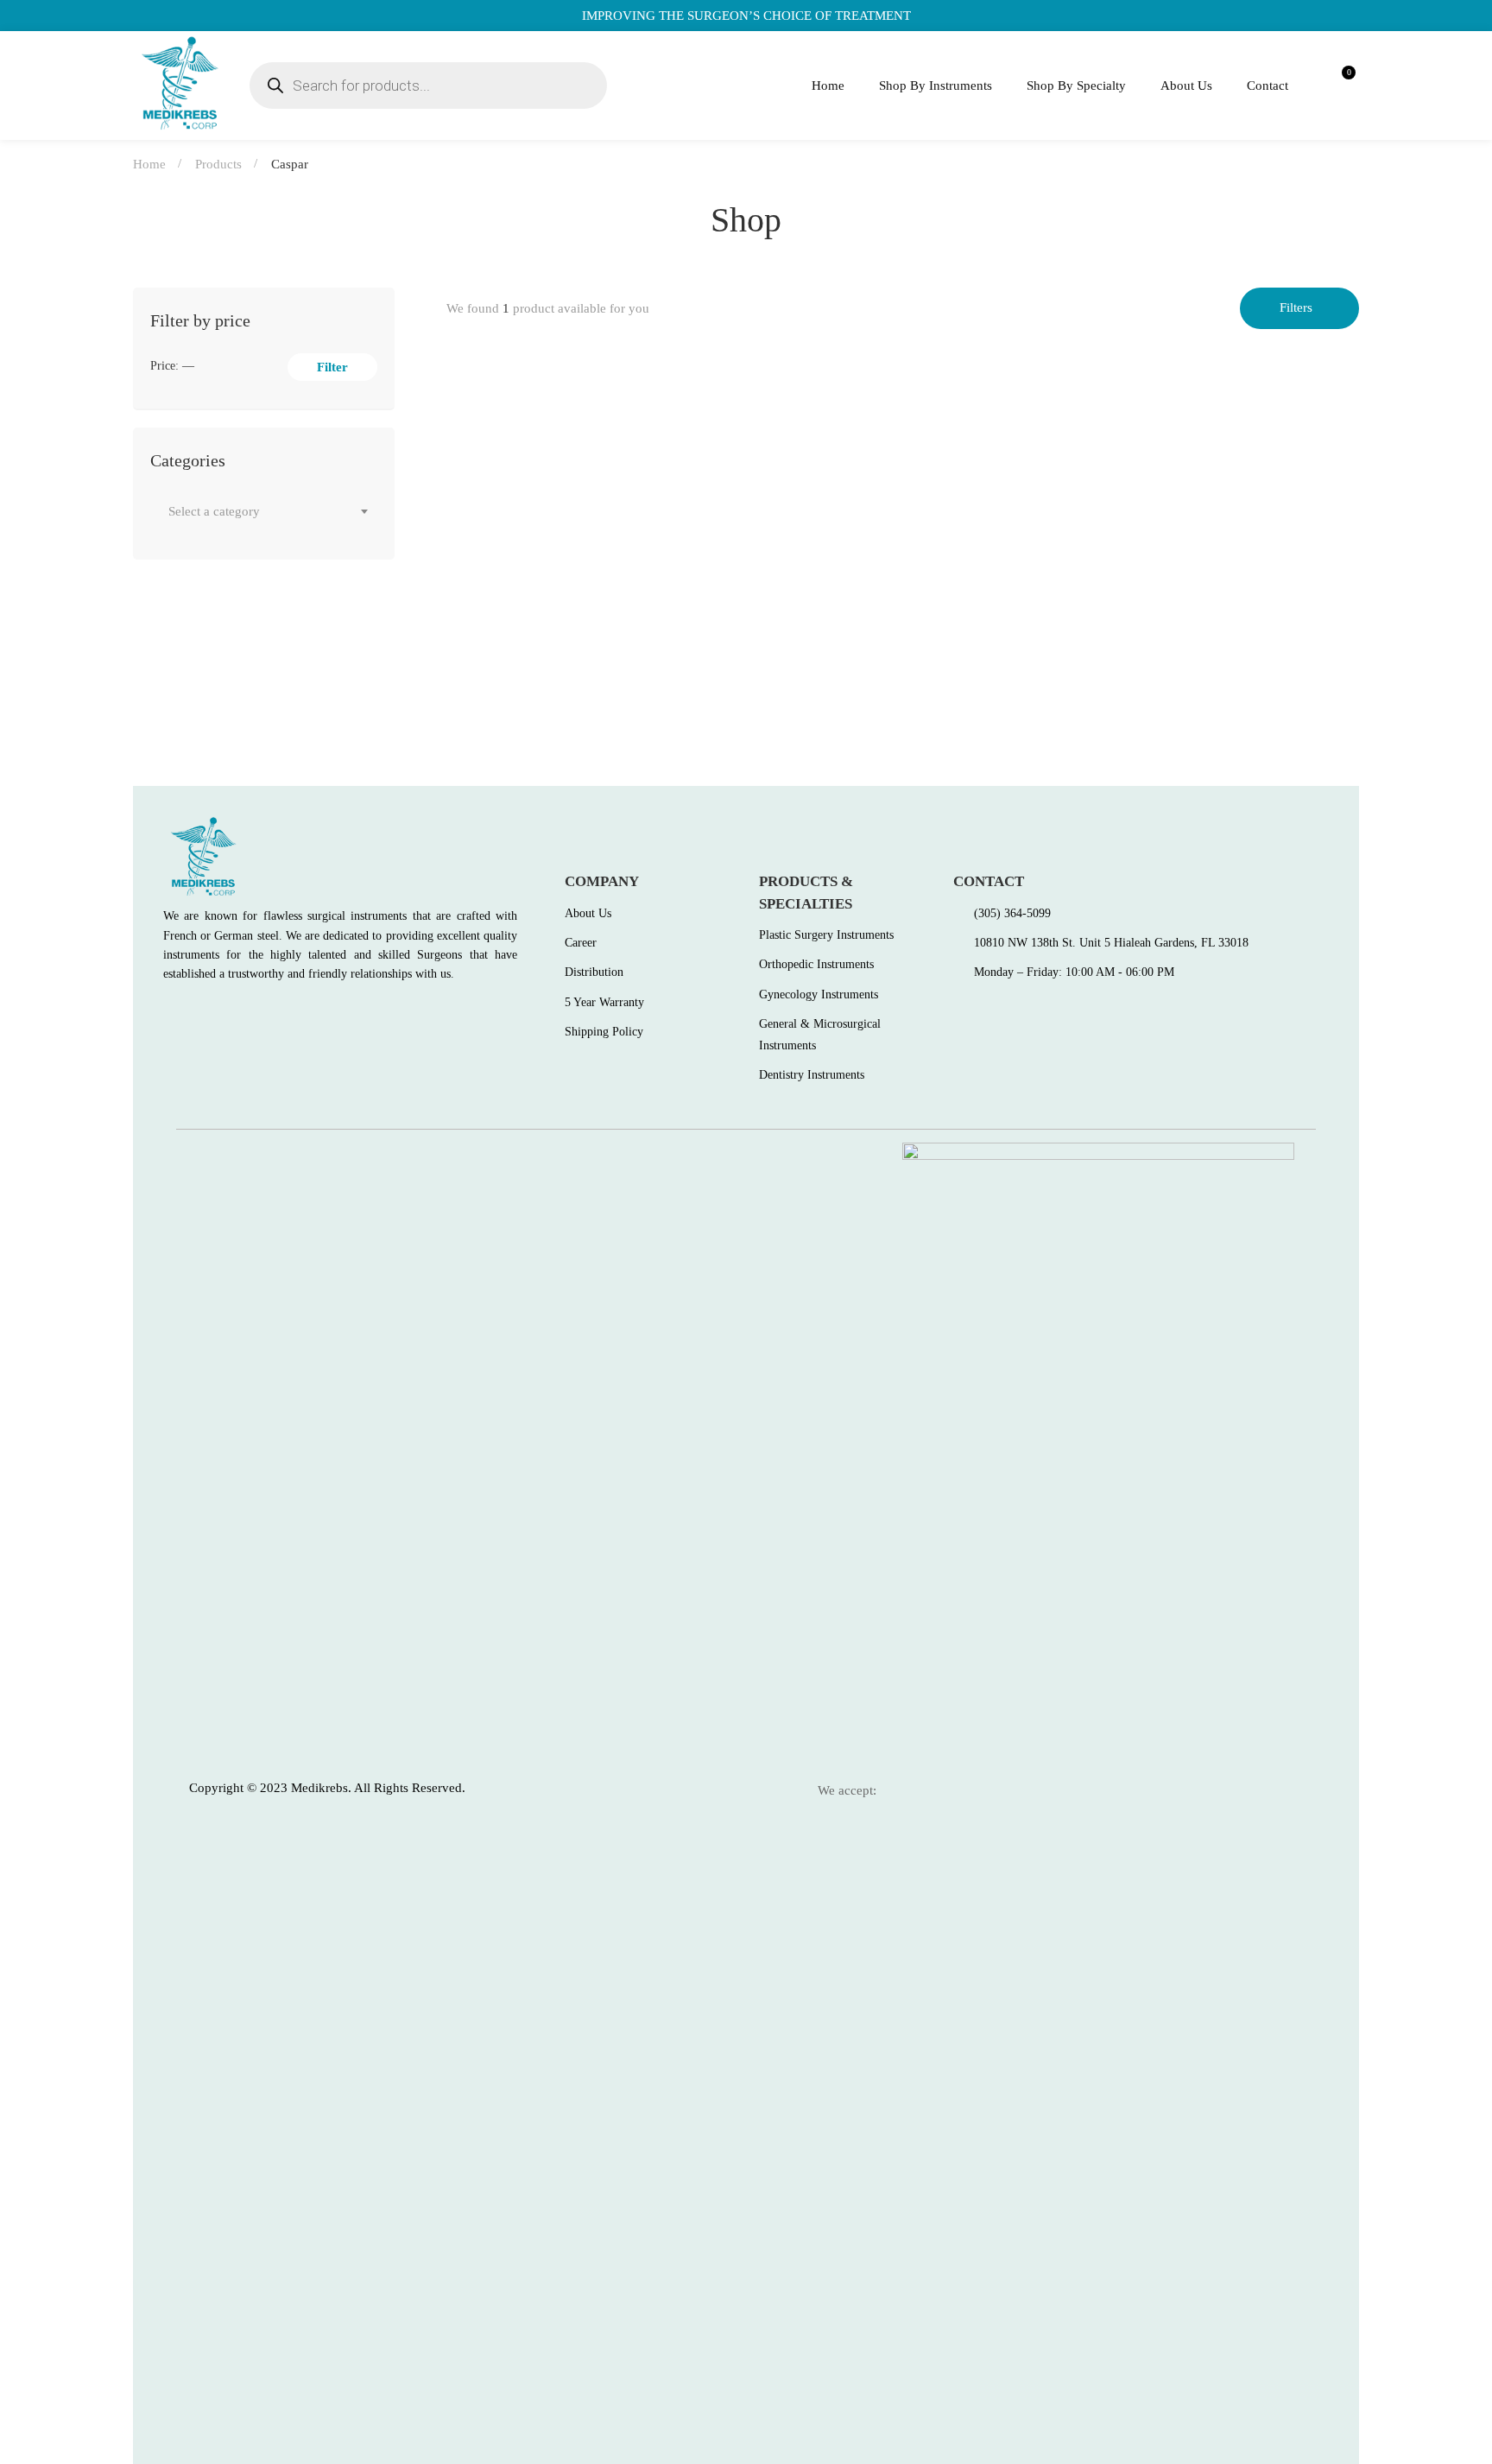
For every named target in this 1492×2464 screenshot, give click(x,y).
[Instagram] (243, 1013)
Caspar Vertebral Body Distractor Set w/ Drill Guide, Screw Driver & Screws (690, 671)
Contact (1268, 86)
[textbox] (264, 511)
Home (828, 86)
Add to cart (476, 596)
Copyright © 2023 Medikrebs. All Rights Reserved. (327, 1788)
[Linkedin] (281, 1013)
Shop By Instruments (936, 86)
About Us (1186, 86)
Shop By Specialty (1076, 86)
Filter (332, 367)
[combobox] (264, 511)
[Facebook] (169, 1013)
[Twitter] (206, 1013)
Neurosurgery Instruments (541, 644)
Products (218, 164)
